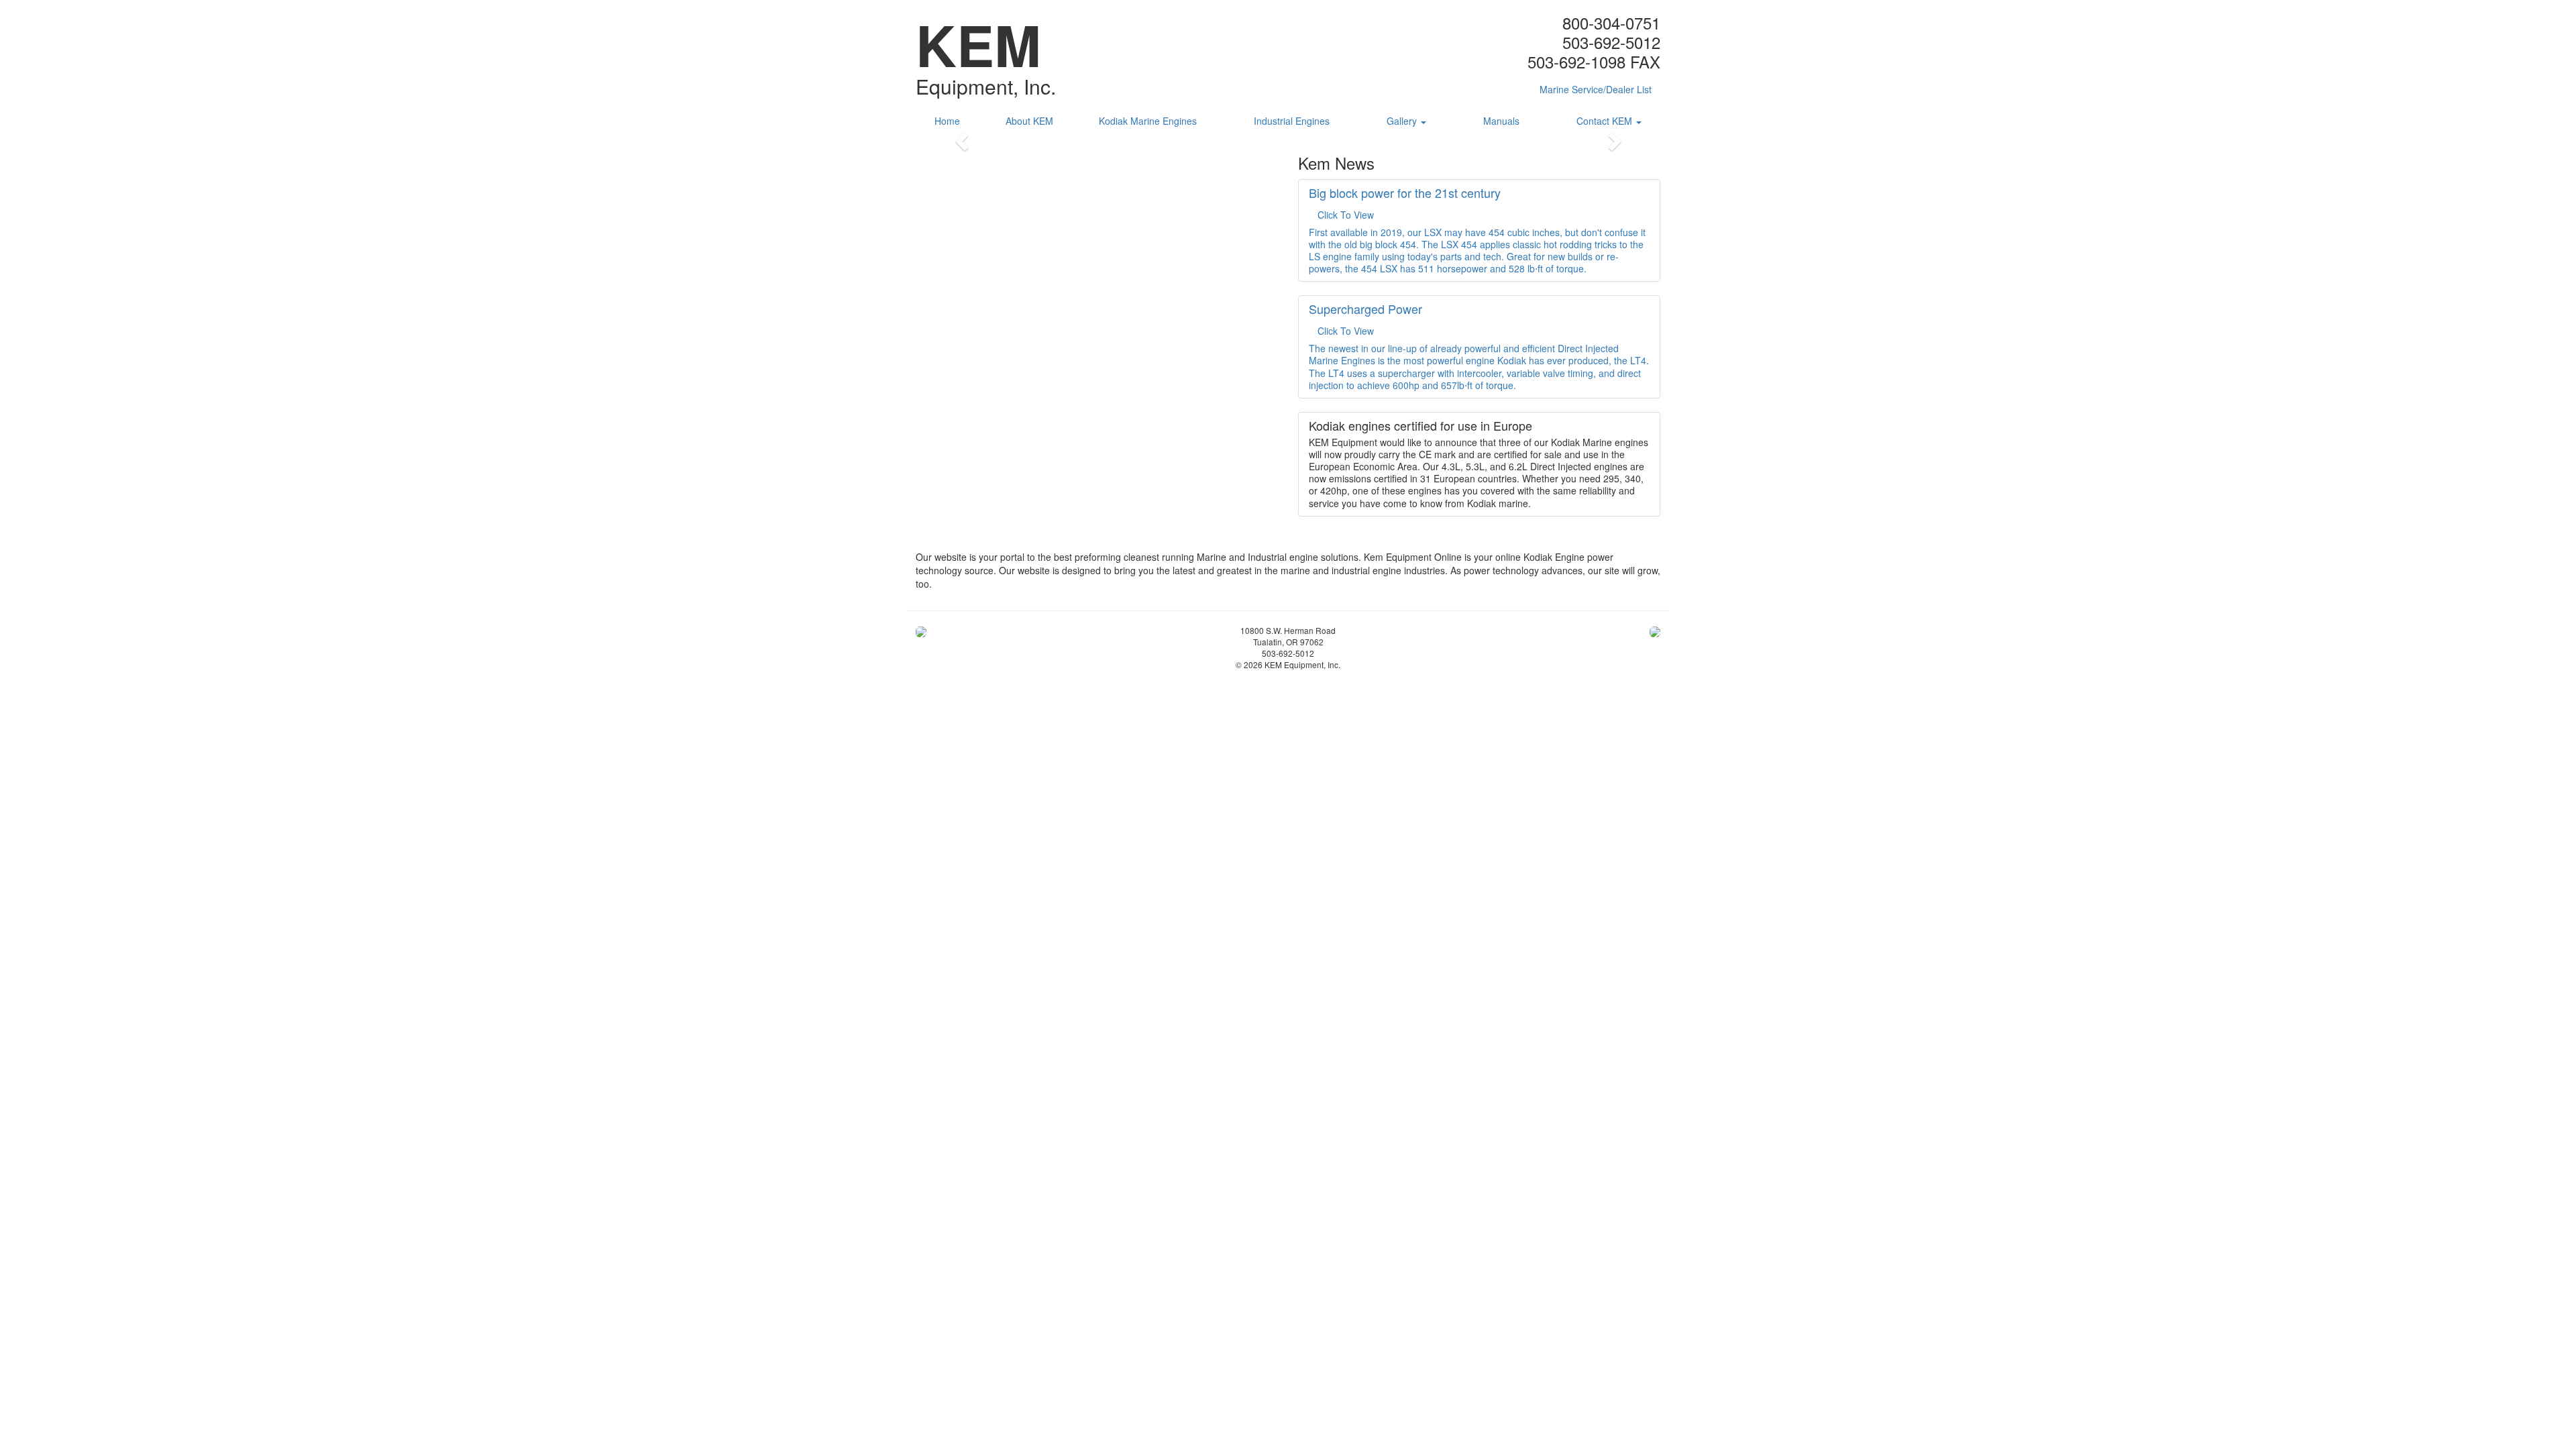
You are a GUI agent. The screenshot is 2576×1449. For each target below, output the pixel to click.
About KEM (1029, 121)
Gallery (1403, 121)
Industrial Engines (1292, 121)
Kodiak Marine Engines (1148, 121)
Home (947, 121)
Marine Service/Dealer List (1596, 89)
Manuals (1501, 121)
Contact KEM (1606, 121)
